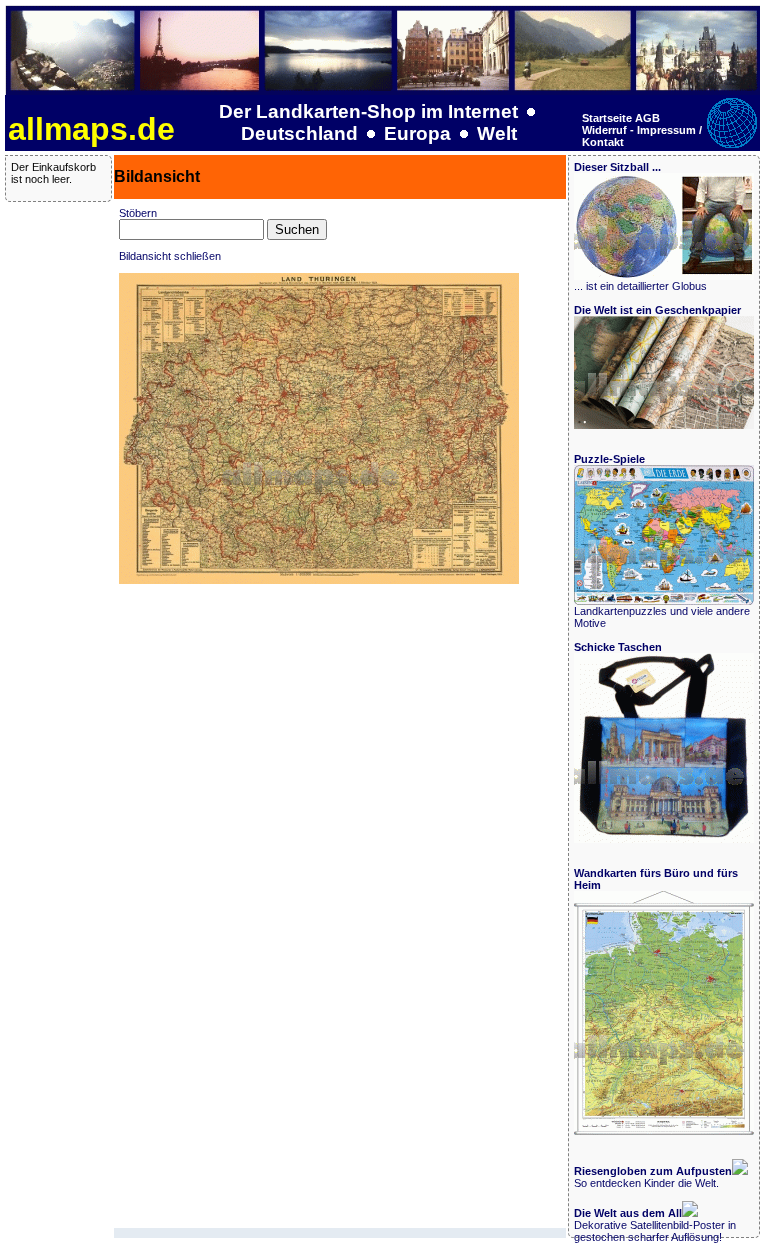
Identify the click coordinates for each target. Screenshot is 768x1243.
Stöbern (138, 213)
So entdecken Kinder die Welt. (653, 1177)
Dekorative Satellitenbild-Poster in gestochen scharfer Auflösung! (655, 1225)
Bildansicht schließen (170, 256)
